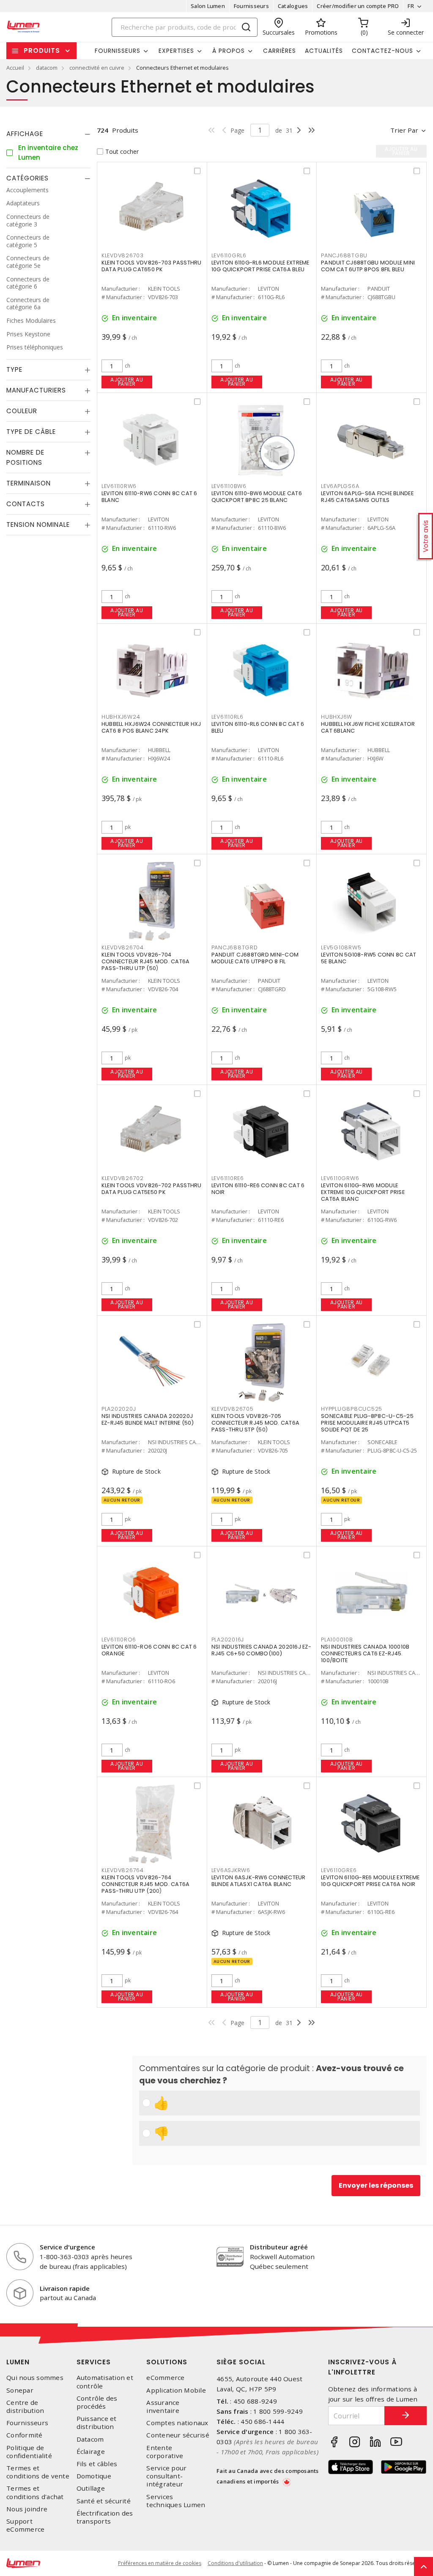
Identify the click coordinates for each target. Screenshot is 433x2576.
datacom (47, 68)
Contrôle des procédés (97, 2402)
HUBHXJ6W (337, 717)
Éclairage (91, 2452)
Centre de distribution (25, 2407)
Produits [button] (42, 50)
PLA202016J (228, 1640)
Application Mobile (176, 2390)
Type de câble (31, 432)
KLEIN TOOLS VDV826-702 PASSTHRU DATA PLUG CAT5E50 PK (152, 1189)
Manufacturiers (36, 390)
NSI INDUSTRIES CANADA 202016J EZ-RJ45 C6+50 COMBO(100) (261, 1650)
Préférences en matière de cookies (160, 2563)
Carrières (280, 51)
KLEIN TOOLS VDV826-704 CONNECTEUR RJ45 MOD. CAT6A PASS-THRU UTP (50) (146, 961)
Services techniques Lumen (176, 2501)
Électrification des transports (105, 2517)
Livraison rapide (65, 2288)
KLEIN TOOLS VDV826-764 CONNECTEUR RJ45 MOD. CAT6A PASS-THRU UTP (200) (146, 1884)
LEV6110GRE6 (339, 1870)
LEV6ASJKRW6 (231, 1870)
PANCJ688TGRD (235, 947)
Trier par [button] (404, 130)
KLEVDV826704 (123, 947)
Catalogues (293, 6)
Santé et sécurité (104, 2501)
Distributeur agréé (279, 2247)
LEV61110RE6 (228, 1178)
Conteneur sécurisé (178, 2435)
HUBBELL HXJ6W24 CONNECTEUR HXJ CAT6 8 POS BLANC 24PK (151, 727)
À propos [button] (229, 51)
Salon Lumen (208, 6)
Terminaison (29, 483)
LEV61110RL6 (227, 717)
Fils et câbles (97, 2464)
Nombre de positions (25, 457)
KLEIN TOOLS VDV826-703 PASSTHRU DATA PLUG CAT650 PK (152, 266)
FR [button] (411, 6)
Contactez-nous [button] (382, 51)
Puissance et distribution (97, 2423)
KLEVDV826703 (123, 255)
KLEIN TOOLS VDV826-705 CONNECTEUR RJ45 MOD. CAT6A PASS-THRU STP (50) (256, 1423)
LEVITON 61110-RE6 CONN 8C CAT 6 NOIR (258, 1189)
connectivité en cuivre (97, 68)
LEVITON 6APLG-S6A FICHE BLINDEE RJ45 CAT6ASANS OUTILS (367, 497)
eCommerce (165, 2378)
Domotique (94, 2476)
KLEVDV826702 (123, 1178)
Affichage (25, 134)
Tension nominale (38, 525)
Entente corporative (165, 2452)
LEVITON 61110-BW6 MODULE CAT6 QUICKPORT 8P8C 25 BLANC (257, 497)
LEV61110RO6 (119, 1640)
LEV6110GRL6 (229, 255)
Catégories (27, 178)
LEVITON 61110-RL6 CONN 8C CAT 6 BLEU (258, 727)
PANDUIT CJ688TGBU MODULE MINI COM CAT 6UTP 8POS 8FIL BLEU (368, 266)
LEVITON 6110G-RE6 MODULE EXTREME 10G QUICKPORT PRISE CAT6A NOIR (370, 1881)
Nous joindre (27, 2509)
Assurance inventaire (163, 2407)
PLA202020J (119, 1409)
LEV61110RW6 (119, 486)
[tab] (48, 134)
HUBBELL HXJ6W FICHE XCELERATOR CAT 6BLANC (368, 727)
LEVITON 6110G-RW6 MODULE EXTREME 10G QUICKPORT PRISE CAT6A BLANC (363, 1192)
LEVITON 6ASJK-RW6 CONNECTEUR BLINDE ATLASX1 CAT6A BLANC (259, 1881)
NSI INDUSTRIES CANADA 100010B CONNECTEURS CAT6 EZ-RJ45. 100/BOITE (365, 1653)
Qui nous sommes (35, 2378)
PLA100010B (337, 1640)
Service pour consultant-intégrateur (166, 2476)
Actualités (324, 51)
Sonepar (20, 2390)
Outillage (91, 2488)
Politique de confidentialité (29, 2452)
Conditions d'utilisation (235, 2563)
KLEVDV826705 (233, 1409)
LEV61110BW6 (229, 486)
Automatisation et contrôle (105, 2382)
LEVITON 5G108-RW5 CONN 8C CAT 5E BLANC (369, 958)
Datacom (90, 2439)
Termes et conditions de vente (38, 2472)
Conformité (25, 2435)
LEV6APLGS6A (340, 486)
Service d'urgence (67, 2247)
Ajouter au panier (127, 382)
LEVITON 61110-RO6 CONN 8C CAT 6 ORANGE (149, 1650)
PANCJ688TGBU (344, 255)
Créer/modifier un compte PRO (358, 6)
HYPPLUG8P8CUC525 (352, 1409)
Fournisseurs (251, 6)
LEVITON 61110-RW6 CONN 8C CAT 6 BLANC (149, 497)
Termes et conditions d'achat (35, 2492)
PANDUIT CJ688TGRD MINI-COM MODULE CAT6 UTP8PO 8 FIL (255, 958)
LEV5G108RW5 (341, 947)
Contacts (26, 504)
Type (14, 369)
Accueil (15, 68)
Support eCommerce (25, 2525)
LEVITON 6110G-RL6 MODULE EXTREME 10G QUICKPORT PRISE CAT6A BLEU (260, 266)
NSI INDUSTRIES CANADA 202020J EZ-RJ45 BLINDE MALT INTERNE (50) (148, 1419)
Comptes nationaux (177, 2423)
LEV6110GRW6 (340, 1178)
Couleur (22, 411)
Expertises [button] (176, 51)
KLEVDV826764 (123, 1870)
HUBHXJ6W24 (121, 717)
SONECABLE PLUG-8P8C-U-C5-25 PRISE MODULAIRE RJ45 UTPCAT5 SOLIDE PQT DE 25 (367, 1423)
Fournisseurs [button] (118, 51)
